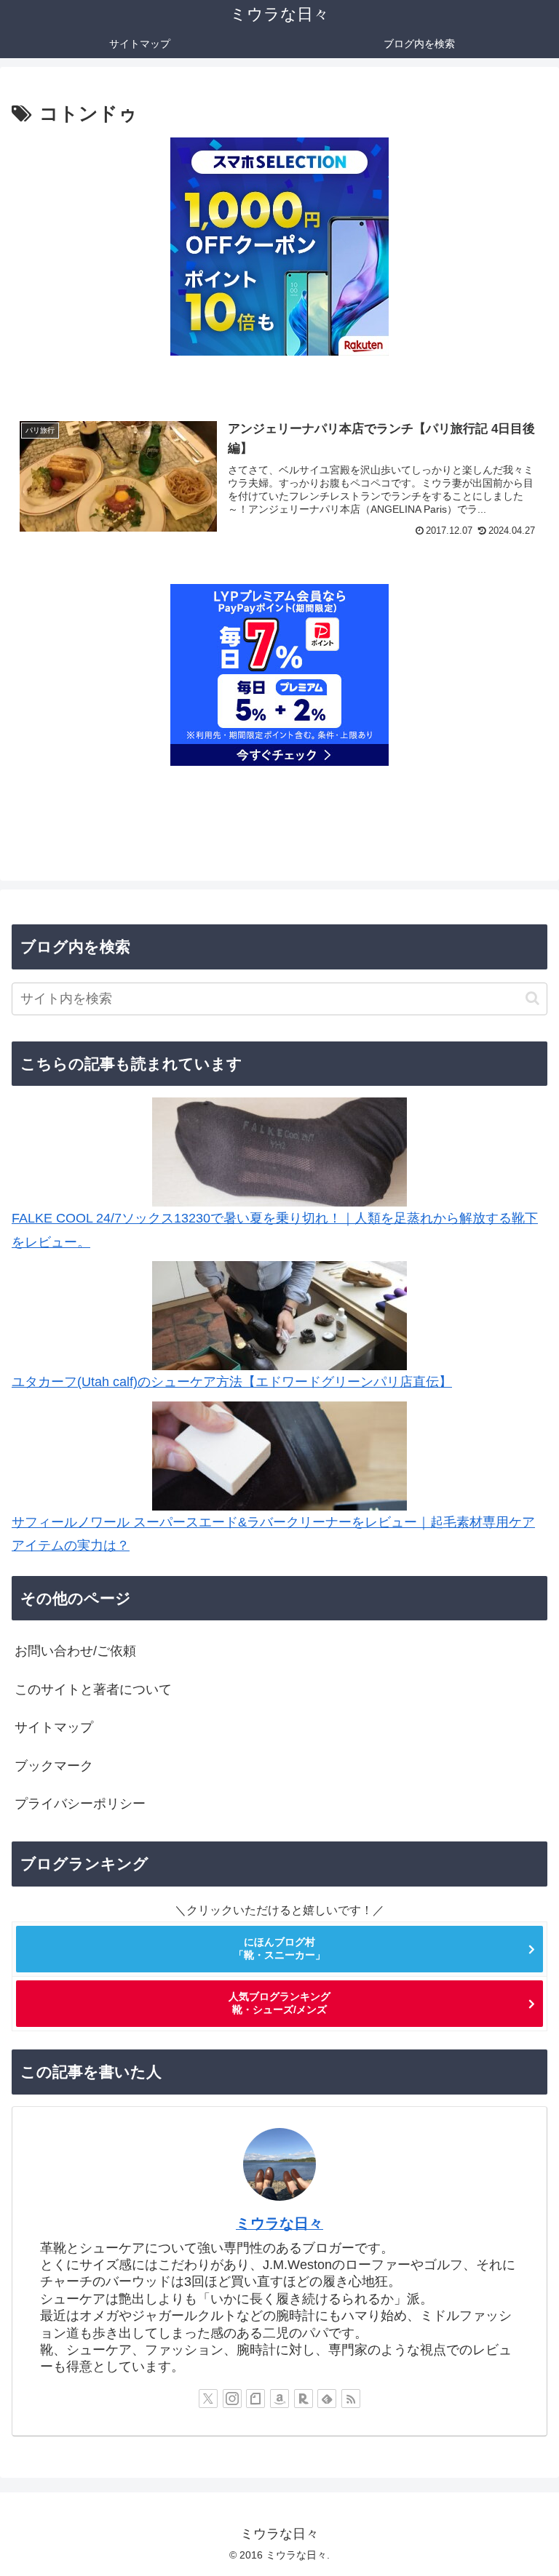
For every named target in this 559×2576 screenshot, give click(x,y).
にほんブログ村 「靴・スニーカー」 (279, 1948)
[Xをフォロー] (208, 2399)
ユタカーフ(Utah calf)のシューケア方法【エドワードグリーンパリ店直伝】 (232, 1382)
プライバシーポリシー (80, 1804)
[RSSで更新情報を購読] (351, 2399)
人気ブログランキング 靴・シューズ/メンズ (279, 2003)
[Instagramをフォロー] (232, 2399)
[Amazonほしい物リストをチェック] (279, 2399)
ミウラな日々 (279, 2223)
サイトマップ (54, 1727)
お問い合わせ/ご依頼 (75, 1651)
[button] (532, 998)
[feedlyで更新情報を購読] (327, 2399)
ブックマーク (54, 1766)
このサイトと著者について (93, 1689)
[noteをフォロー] (255, 2399)
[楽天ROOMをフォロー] (304, 2399)
